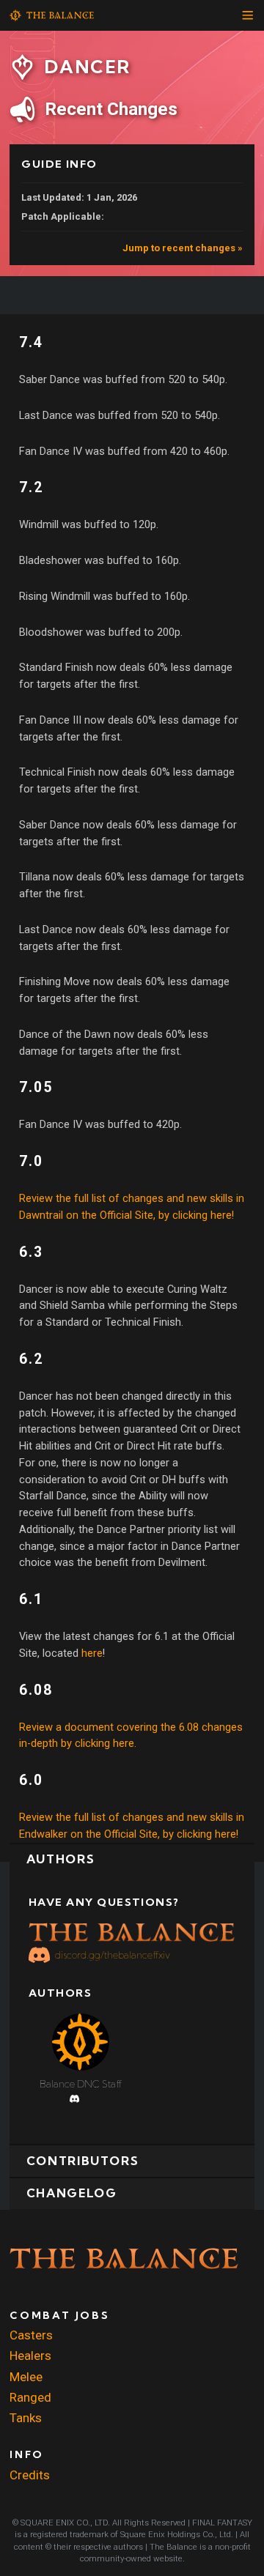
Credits (30, 2475)
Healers (30, 2356)
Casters (31, 2335)
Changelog (72, 2193)
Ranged (30, 2397)
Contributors (83, 2161)
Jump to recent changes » (183, 248)
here (92, 1653)
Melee (26, 2377)
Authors (60, 1859)
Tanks (26, 2418)
